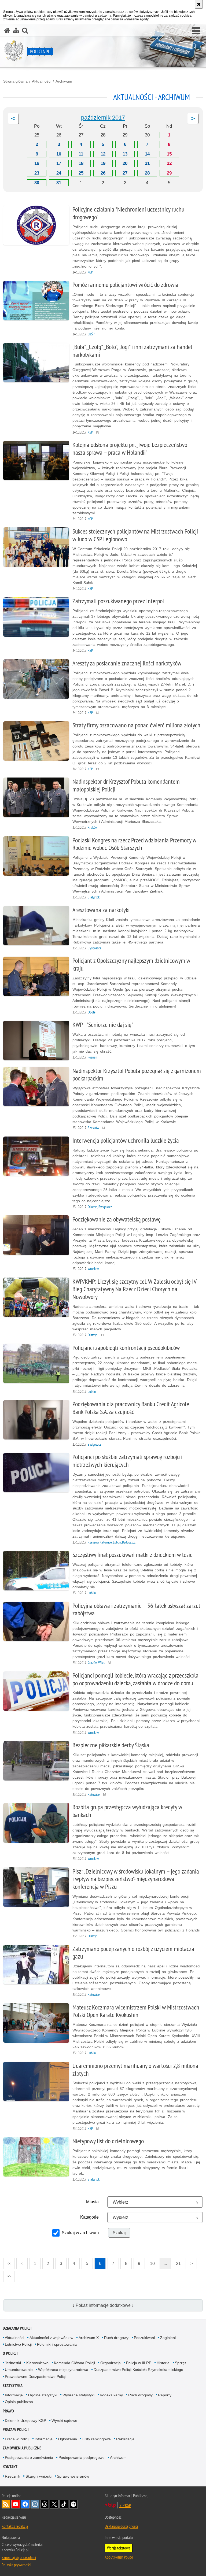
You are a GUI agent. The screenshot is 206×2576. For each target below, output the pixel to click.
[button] (196, 31)
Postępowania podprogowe (82, 2457)
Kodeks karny (111, 2395)
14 (147, 154)
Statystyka (13, 2386)
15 (169, 154)
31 (59, 183)
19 (103, 163)
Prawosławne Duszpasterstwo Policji (36, 2377)
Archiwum (64, 81)
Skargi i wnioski (38, 2476)
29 (169, 173)
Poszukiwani (144, 2338)
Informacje (14, 2395)
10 (59, 154)
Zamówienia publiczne (22, 2448)
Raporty (165, 2395)
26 (103, 173)
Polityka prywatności (16, 2565)
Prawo (8, 2411)
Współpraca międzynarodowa (63, 2370)
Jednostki (13, 2363)
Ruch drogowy (116, 2338)
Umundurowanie (19, 2370)
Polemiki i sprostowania (57, 2344)
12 (103, 154)
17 (59, 163)
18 (81, 163)
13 (125, 154)
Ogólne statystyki (43, 2395)
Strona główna (15, 81)
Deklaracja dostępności (121, 2526)
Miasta (92, 2202)
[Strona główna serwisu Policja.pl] (7, 30)
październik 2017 (103, 118)
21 (147, 163)
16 (37, 163)
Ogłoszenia (67, 2439)
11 (81, 154)
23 (37, 173)
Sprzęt (180, 2363)
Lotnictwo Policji (18, 2344)
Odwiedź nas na (16, 2504)
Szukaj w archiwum (80, 2233)
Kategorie (89, 2217)
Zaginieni (168, 2338)
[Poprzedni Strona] (13, 119)
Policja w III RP (139, 2363)
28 (147, 173)
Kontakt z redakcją (15, 2526)
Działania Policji (17, 2328)
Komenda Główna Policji (74, 2363)
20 (125, 163)
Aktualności (42, 81)
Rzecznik (12, 2476)
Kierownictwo (37, 2363)
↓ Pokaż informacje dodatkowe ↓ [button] (103, 2305)
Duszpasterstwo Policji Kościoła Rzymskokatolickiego (138, 2370)
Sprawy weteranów (73, 2476)
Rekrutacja (125, 2439)
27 (125, 173)
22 (169, 163)
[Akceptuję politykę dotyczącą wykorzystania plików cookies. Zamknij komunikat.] (199, 4)
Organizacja (111, 2363)
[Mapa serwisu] (16, 30)
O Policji (10, 2353)
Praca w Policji (16, 2429)
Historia (163, 2363)
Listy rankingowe (97, 2439)
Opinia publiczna (19, 2402)
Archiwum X (89, 2338)
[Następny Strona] (193, 119)
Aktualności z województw (51, 2338)
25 (81, 173)
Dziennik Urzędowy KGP (25, 2420)
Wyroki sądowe (64, 2420)
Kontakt (10, 2467)
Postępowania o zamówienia (29, 2457)
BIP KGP (125, 2505)
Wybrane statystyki (78, 2395)
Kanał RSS (6, 2504)
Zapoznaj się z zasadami (19, 2557)
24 (59, 173)
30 (37, 183)
